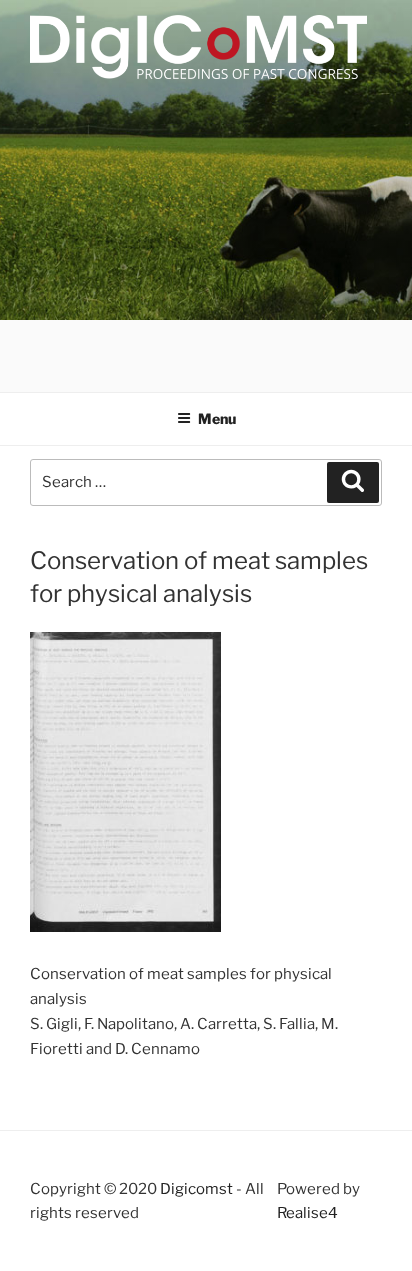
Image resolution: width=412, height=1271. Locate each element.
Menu (217, 418)
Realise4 (307, 1213)
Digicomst (196, 1189)
